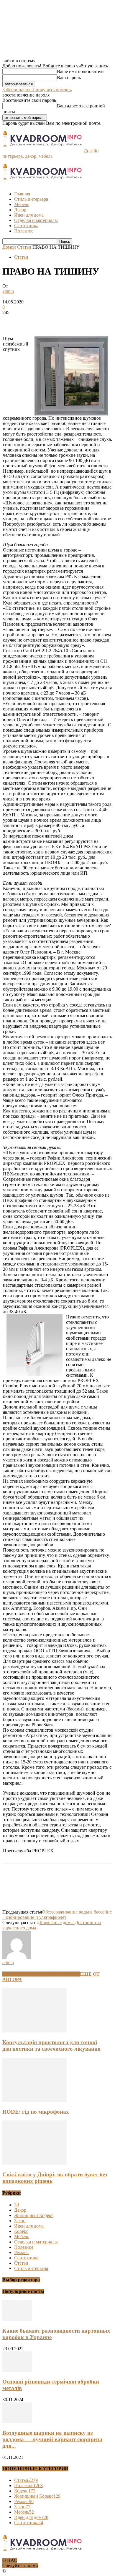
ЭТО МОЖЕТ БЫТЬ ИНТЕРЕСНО (41, 1974)
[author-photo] (17, 1957)
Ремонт (22, 2252)
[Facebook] (12, 321)
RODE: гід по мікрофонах (36, 2112)
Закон (20, 2221)
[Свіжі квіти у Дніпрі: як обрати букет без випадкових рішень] (34, 2163)
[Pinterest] (55, 321)
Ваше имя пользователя (81, 71)
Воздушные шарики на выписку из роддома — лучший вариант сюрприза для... (52, 2439)
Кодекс (21, 2231)
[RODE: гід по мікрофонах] (34, 2100)
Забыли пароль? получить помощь (37, 90)
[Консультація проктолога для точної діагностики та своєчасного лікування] (34, 2031)
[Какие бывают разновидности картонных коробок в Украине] (17, 2319)
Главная (22, 194)
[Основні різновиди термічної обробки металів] (17, 2370)
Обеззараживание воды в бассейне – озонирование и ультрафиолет (57, 1915)
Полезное (24, 231)
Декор (20, 210)
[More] (97, 321)
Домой (9, 247)
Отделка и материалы (36, 220)
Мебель (22, 204)
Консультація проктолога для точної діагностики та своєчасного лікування (51, 2046)
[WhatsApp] (76, 321)
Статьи (24, 247)
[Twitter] (33, 321)
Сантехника (26, 226)
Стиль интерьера (31, 199)
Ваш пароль (69, 78)
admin (8, 291)
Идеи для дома (29, 215)
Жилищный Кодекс (34, 2215)
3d (17, 2205)
